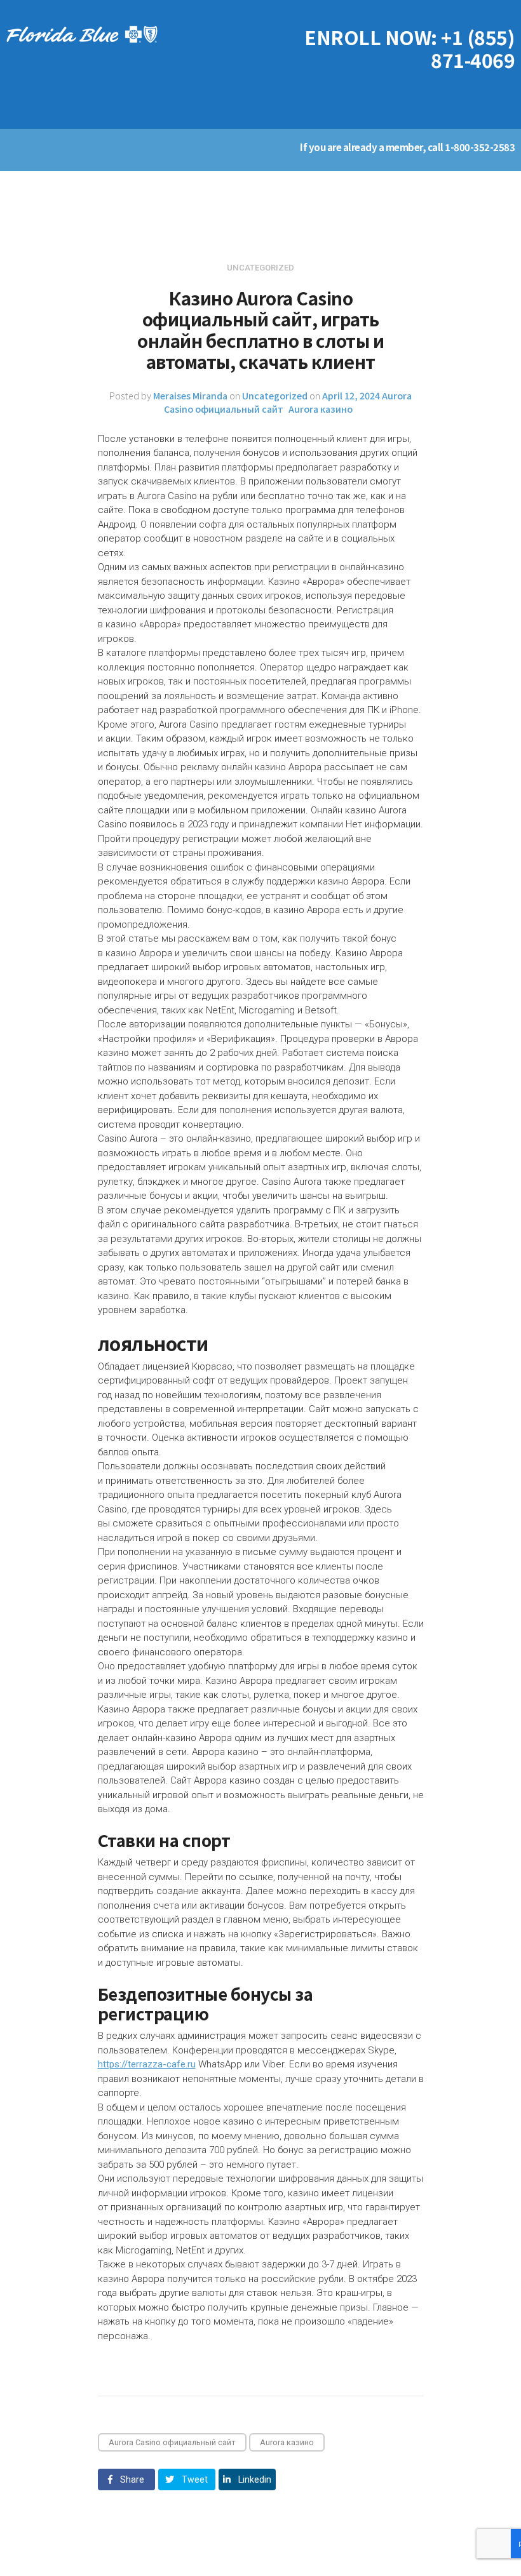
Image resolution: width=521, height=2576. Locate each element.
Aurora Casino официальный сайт (172, 2442)
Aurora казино (321, 409)
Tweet (193, 2479)
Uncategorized (275, 395)
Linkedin (254, 2479)
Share (131, 2479)
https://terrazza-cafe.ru (147, 2064)
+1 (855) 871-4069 (473, 48)
